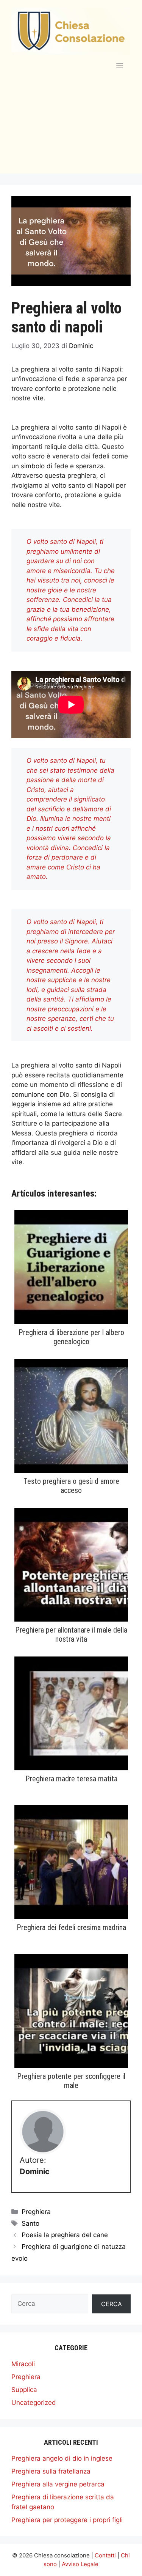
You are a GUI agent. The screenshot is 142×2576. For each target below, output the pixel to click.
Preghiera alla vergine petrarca (58, 2484)
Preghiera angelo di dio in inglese (62, 2458)
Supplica (24, 2390)
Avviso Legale (80, 2564)
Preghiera (36, 2212)
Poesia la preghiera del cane (65, 2235)
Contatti (105, 2555)
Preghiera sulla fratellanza (51, 2471)
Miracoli (23, 2364)
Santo (30, 2223)
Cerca (112, 2304)
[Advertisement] (71, 131)
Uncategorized (34, 2403)
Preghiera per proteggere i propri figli (67, 2520)
